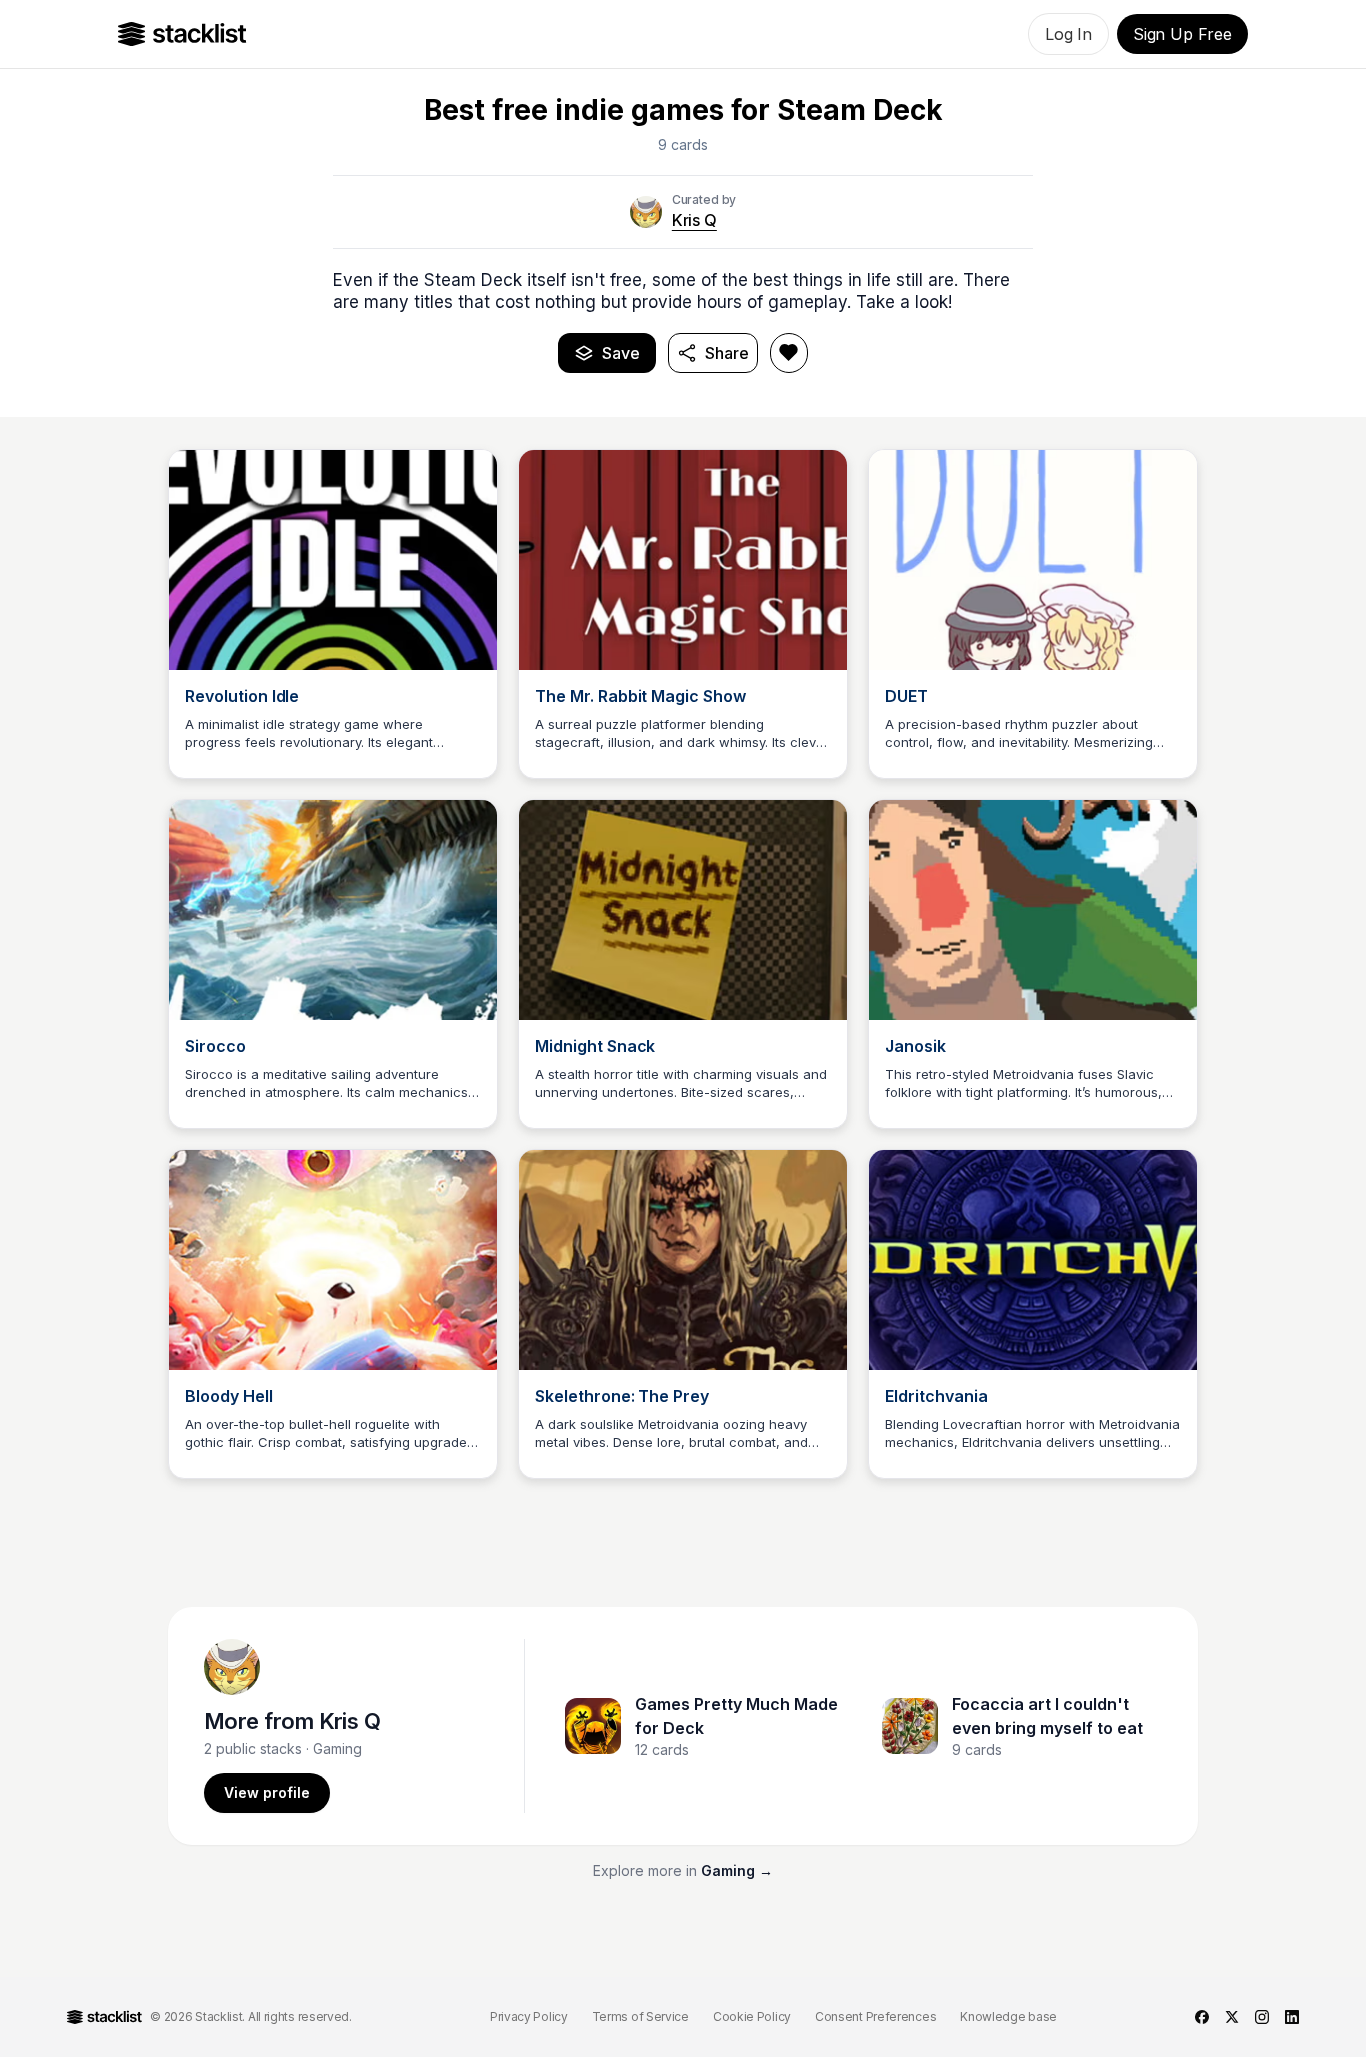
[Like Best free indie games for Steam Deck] (789, 353)
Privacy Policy (529, 2016)
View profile (267, 1792)
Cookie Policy (752, 2016)
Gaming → (737, 1870)
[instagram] (1262, 2017)
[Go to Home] (182, 34)
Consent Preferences (875, 2016)
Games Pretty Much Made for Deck (736, 1716)
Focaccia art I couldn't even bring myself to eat (1047, 1716)
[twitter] (1232, 2017)
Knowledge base (1008, 2016)
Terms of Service (640, 2016)
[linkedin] (1292, 2017)
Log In (1068, 34)
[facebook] (1202, 2017)
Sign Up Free (1182, 34)
